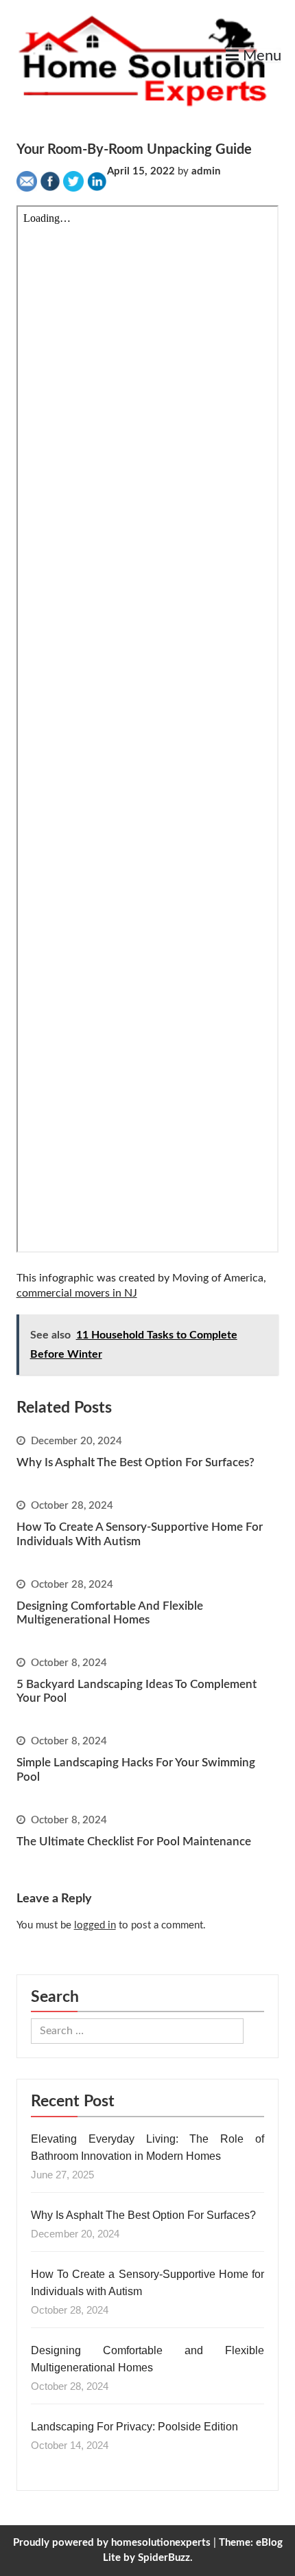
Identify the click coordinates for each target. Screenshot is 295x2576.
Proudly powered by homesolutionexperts (112, 2543)
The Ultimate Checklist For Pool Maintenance (134, 1842)
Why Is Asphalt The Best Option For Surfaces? (135, 1462)
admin (206, 171)
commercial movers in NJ (77, 1293)
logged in (95, 1925)
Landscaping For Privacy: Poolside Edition (134, 2427)
